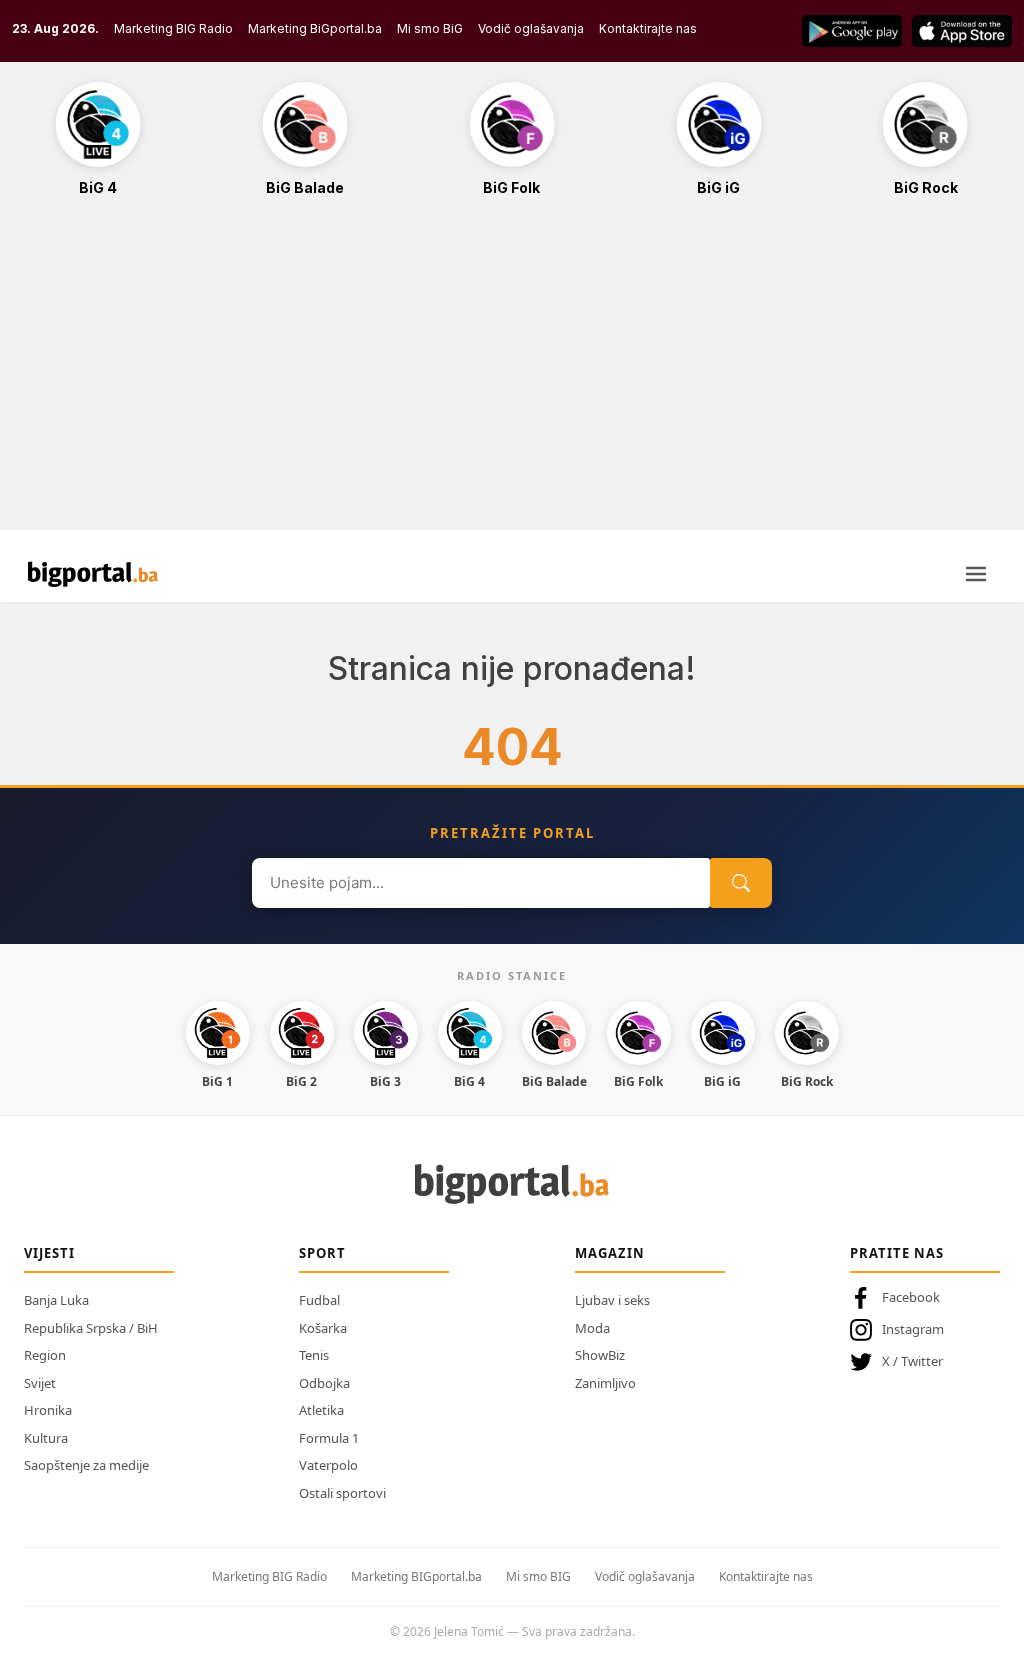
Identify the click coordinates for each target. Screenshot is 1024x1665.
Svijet (40, 1383)
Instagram (913, 1329)
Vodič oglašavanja (531, 28)
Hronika (48, 1410)
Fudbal (319, 1300)
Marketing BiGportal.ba (315, 28)
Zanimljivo (605, 1383)
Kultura (46, 1438)
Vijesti (49, 1253)
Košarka (323, 1328)
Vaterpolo (328, 1465)
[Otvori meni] (976, 574)
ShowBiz (600, 1355)
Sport (322, 1253)
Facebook (911, 1297)
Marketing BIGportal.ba (416, 1576)
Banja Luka (56, 1300)
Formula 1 (329, 1438)
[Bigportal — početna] (93, 574)
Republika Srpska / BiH (91, 1328)
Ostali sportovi (342, 1493)
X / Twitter (912, 1361)
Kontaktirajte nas (648, 28)
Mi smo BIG (538, 1576)
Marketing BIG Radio (173, 28)
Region (45, 1355)
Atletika (321, 1410)
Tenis (314, 1355)
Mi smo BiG (430, 28)
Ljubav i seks (612, 1300)
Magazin (610, 1253)
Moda (592, 1328)
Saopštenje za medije (86, 1465)
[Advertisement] (512, 374)
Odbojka (324, 1383)
